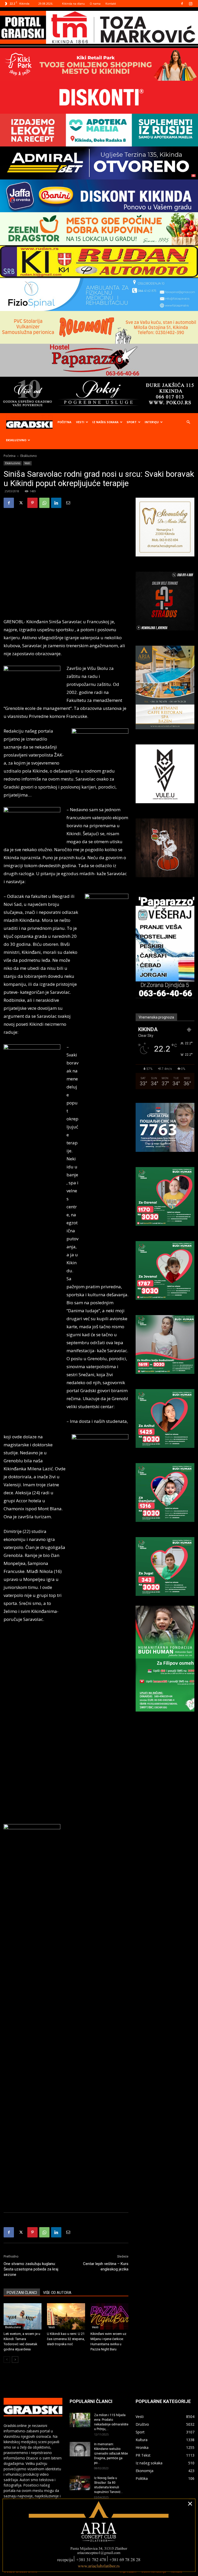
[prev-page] (7, 2360)
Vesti (80, 422)
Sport (132, 422)
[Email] (68, 503)
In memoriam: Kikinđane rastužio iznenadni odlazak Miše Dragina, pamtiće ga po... (111, 2454)
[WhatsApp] (44, 503)
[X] (21, 503)
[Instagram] (191, 4)
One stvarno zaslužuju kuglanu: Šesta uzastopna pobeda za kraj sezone (31, 2269)
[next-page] (15, 2360)
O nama (95, 3)
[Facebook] (182, 4)
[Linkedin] (56, 503)
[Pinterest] (32, 503)
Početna (64, 422)
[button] (188, 422)
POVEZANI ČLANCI (22, 2293)
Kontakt (111, 3)
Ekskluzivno (16, 440)
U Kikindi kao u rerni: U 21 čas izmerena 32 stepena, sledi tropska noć (66, 2339)
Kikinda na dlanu (73, 3)
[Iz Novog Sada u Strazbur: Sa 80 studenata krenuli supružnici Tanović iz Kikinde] (80, 2483)
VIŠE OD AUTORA (57, 2293)
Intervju (152, 422)
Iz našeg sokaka (105, 422)
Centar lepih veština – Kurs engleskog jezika (106, 2266)
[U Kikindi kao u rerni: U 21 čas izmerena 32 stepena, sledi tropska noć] (66, 2316)
